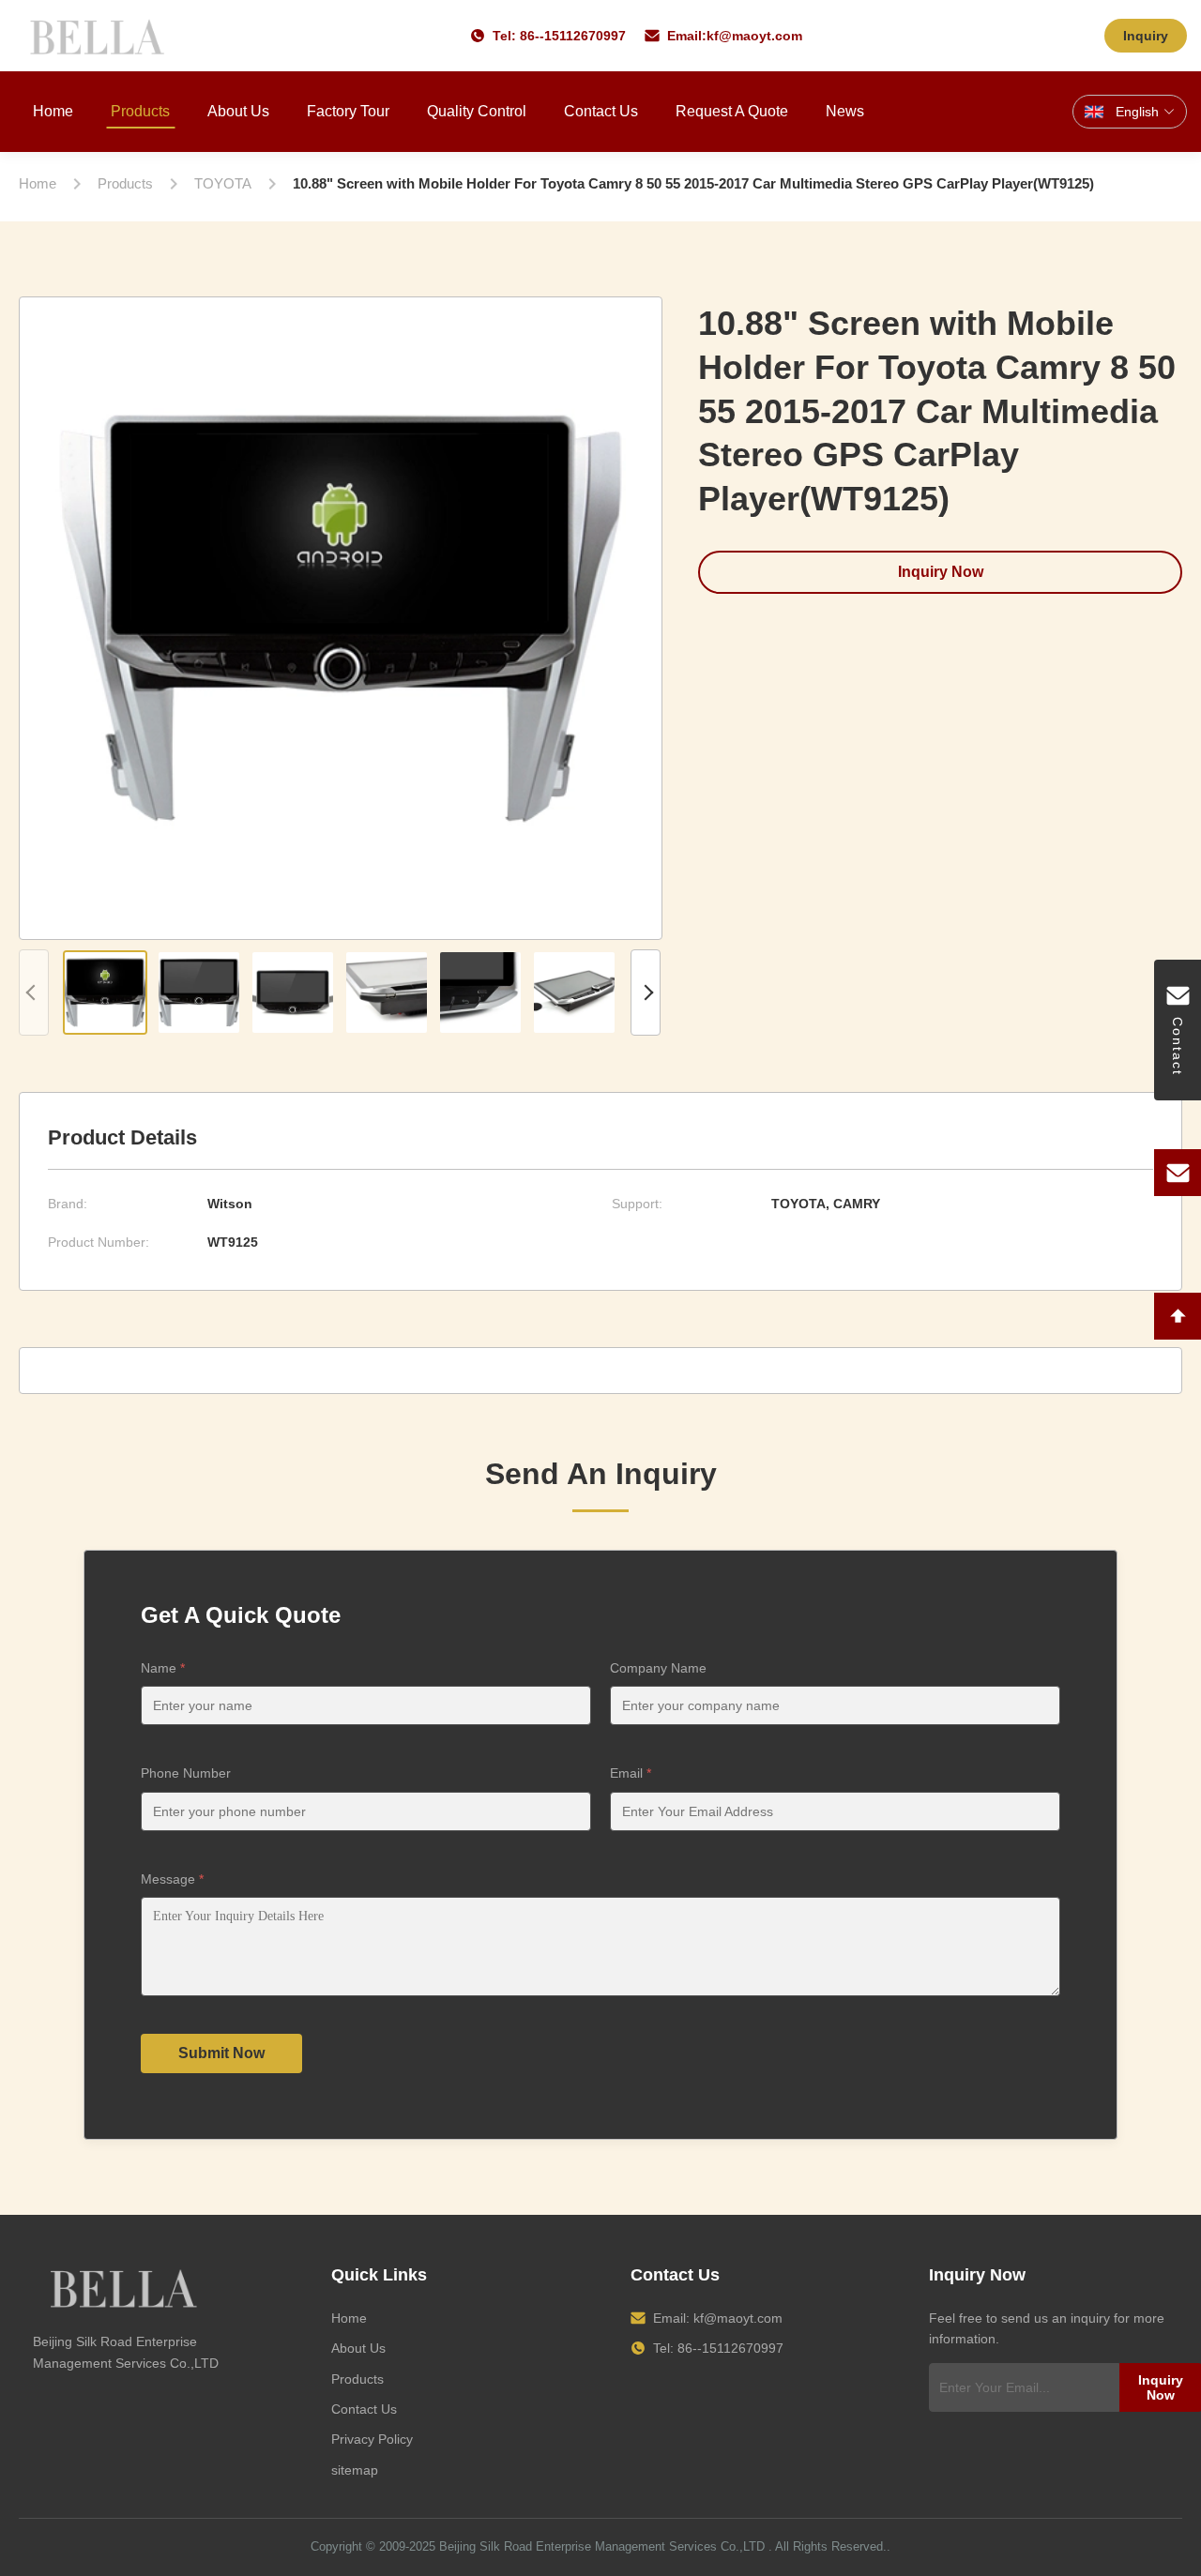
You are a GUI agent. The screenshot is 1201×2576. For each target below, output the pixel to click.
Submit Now (221, 2053)
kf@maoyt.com (754, 36)
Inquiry (1146, 36)
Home (53, 111)
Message (172, 1879)
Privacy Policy (372, 2439)
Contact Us (601, 111)
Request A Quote (732, 111)
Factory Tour (348, 111)
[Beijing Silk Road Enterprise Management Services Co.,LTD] (100, 36)
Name (163, 1668)
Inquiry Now (941, 572)
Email (631, 1773)
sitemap (355, 2470)
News (845, 111)
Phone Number (186, 1773)
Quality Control (477, 111)
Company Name (658, 1668)
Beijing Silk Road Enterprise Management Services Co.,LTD (602, 2546)
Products (140, 111)
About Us (238, 111)
